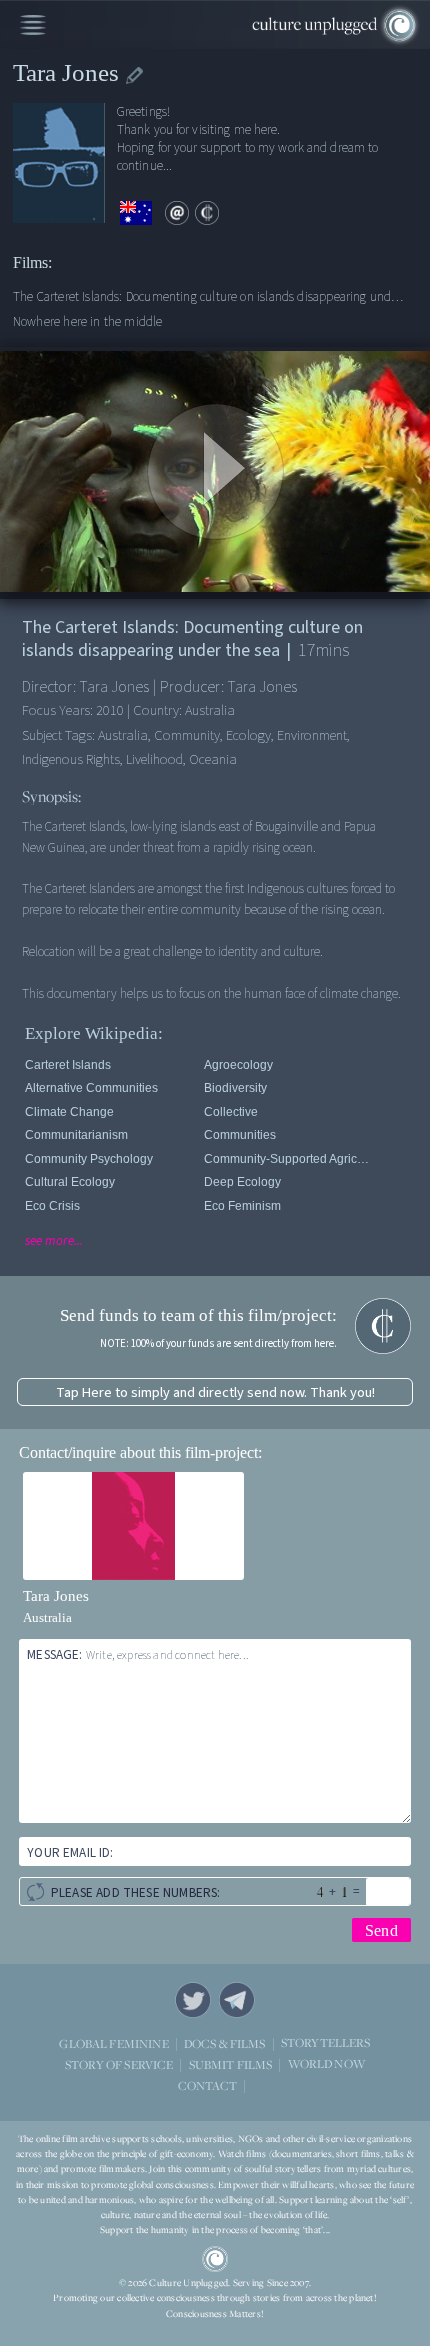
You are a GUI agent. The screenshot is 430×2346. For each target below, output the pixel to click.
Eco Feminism (242, 1206)
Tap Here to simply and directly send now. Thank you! (215, 1392)
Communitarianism (76, 1135)
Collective (231, 1112)
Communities (240, 1135)
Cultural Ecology (70, 1182)
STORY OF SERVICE (119, 2064)
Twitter (193, 2000)
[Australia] (136, 213)
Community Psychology (89, 1159)
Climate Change (69, 1112)
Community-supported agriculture (289, 1159)
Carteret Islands (68, 1065)
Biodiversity (235, 1088)
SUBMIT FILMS (231, 2064)
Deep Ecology (242, 1182)
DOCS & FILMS (225, 2043)
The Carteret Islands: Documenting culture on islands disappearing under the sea (211, 296)
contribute (207, 213)
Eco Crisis (52, 1206)
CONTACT (207, 2085)
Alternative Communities (91, 1088)
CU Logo (215, 2259)
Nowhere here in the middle (88, 321)
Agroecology (238, 1065)
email (177, 213)
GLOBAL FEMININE (113, 2043)
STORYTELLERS (326, 2043)
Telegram (237, 2000)
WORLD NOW (326, 2064)
